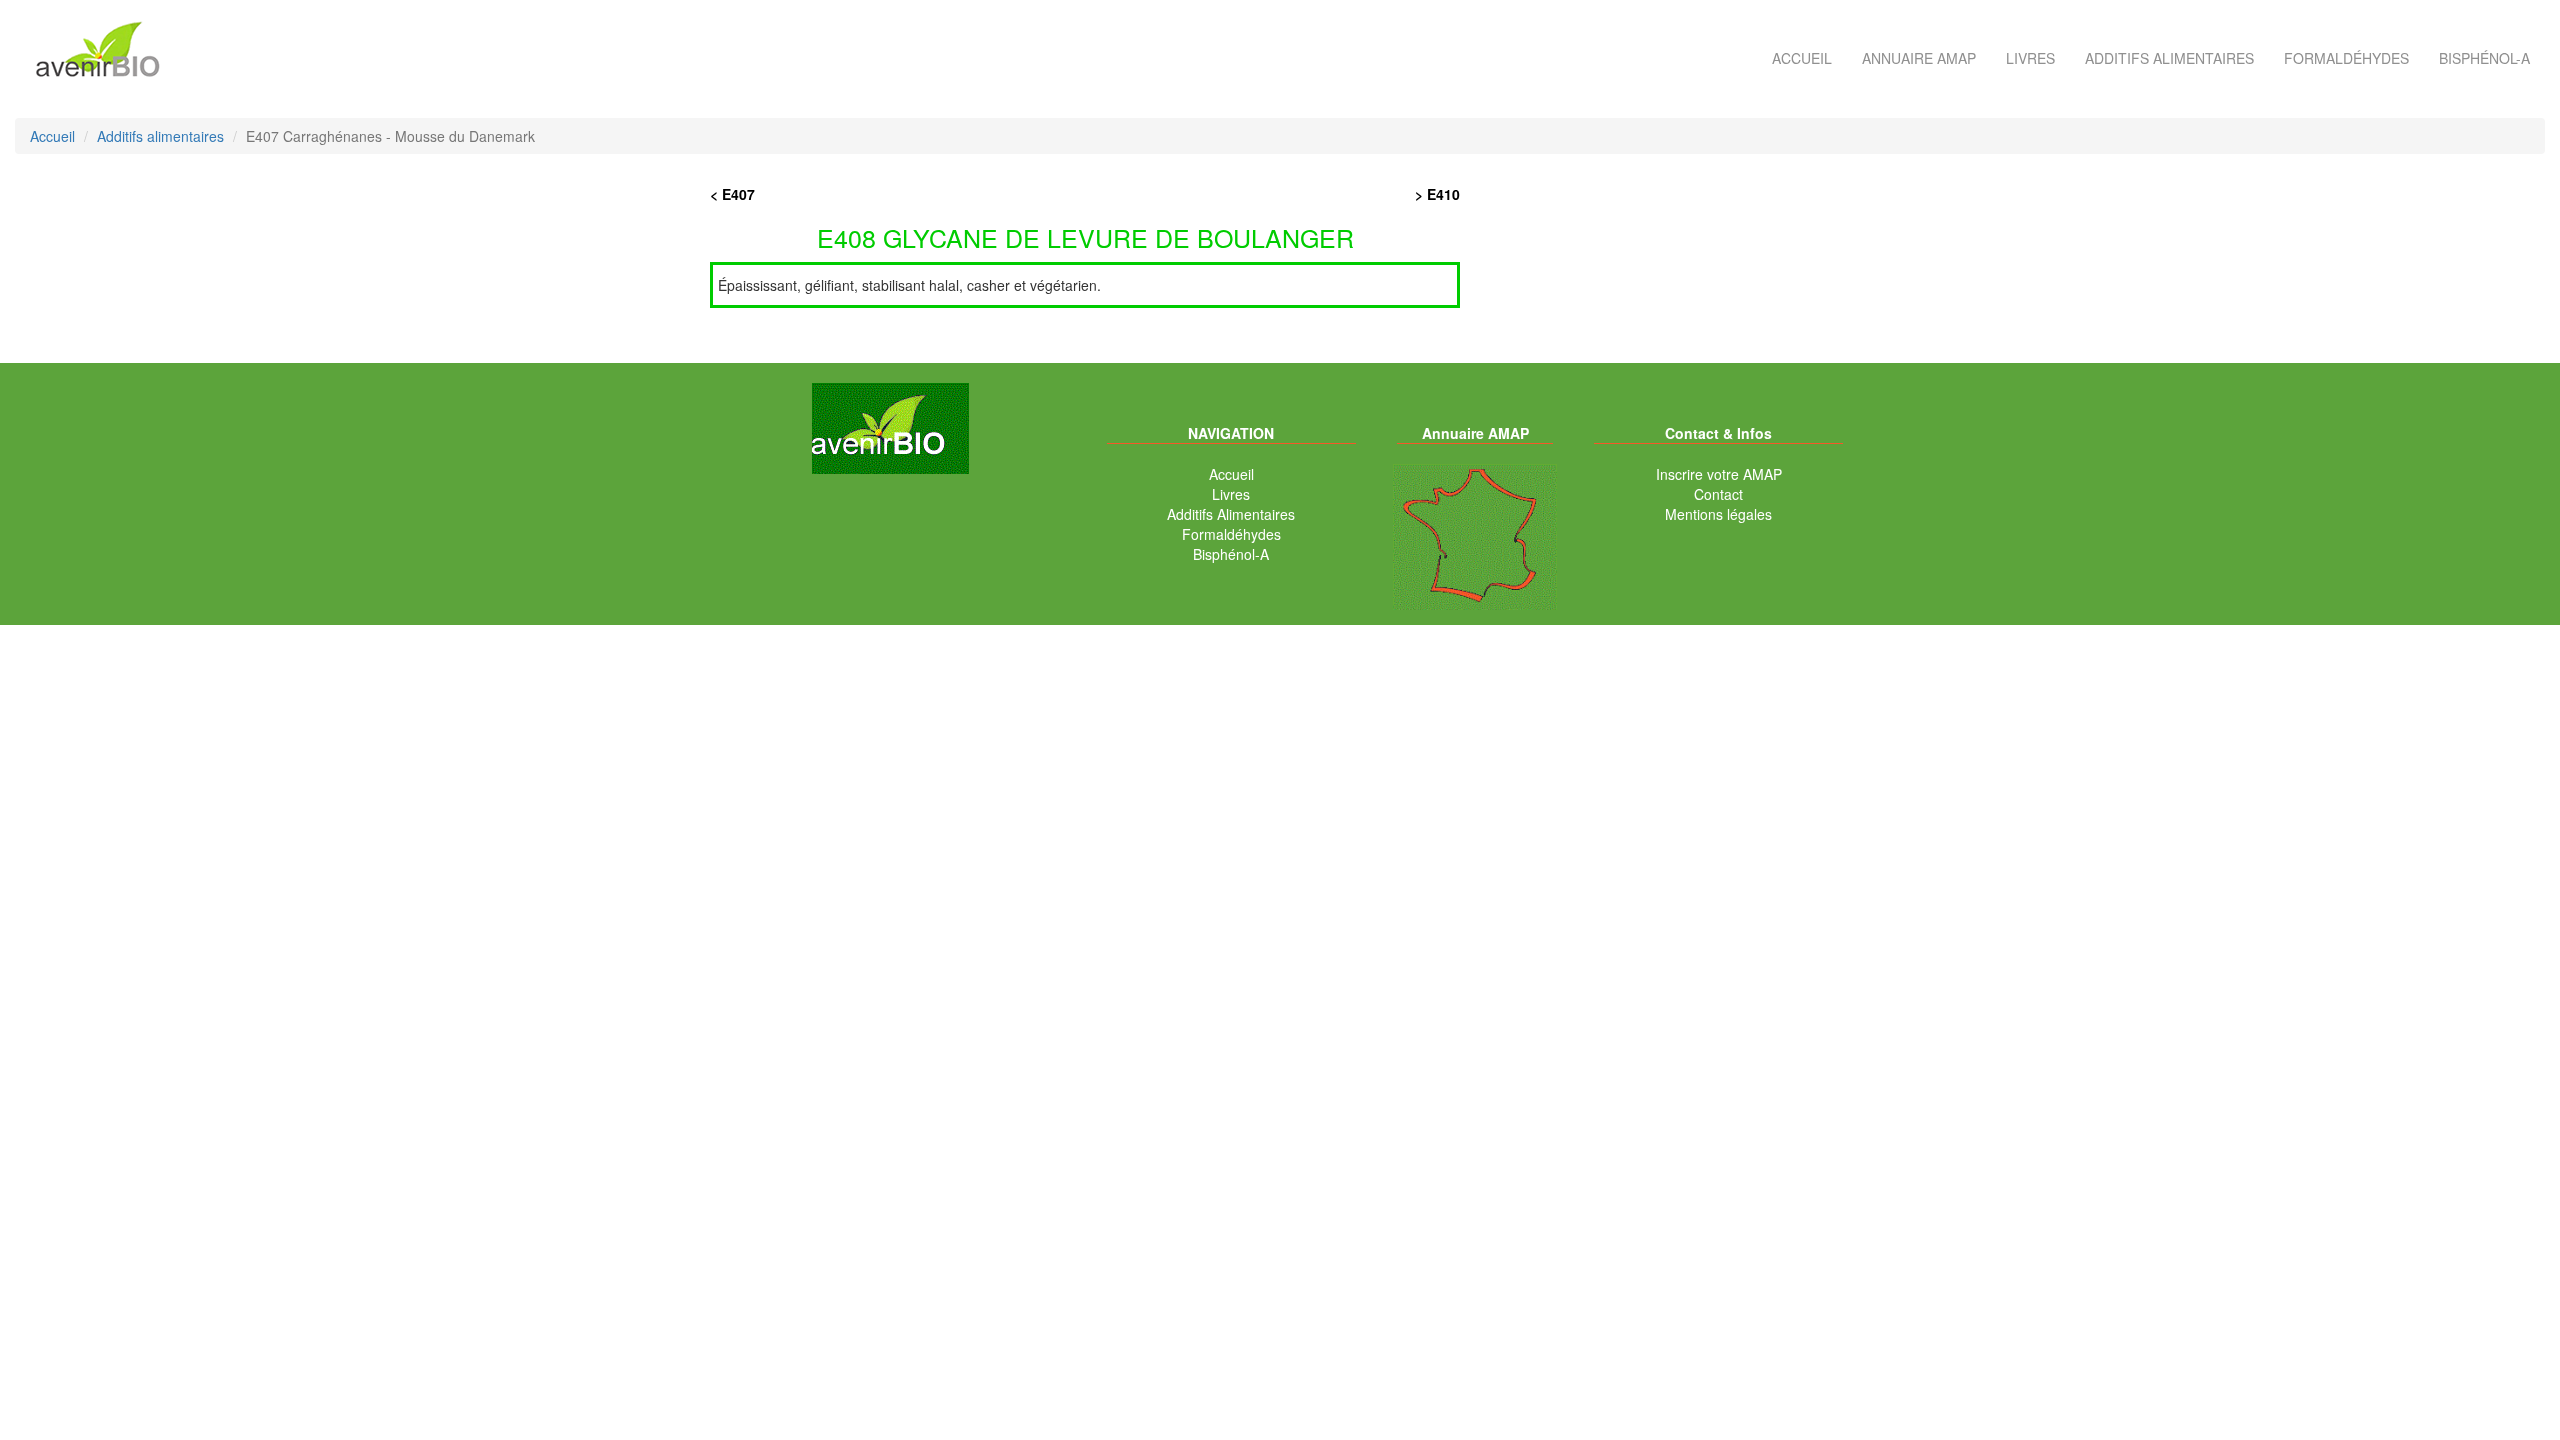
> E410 (1437, 194)
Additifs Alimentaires (1231, 514)
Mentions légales (1718, 514)
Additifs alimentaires (2169, 58)
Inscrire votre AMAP (1719, 474)
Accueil (1802, 58)
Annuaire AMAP (1919, 58)
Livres (2030, 58)
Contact (1718, 494)
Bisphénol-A (2484, 58)
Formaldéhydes (2346, 58)
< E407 (732, 194)
